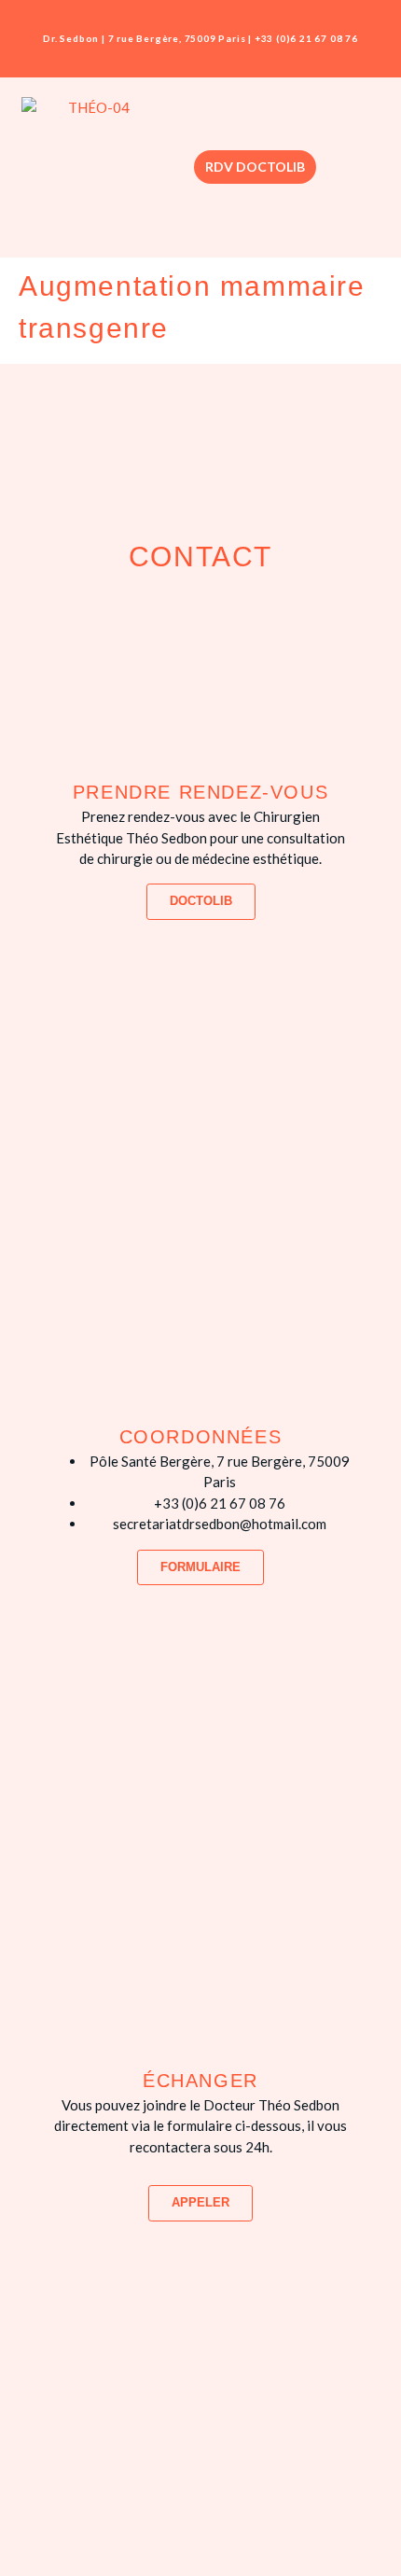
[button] (359, 167)
